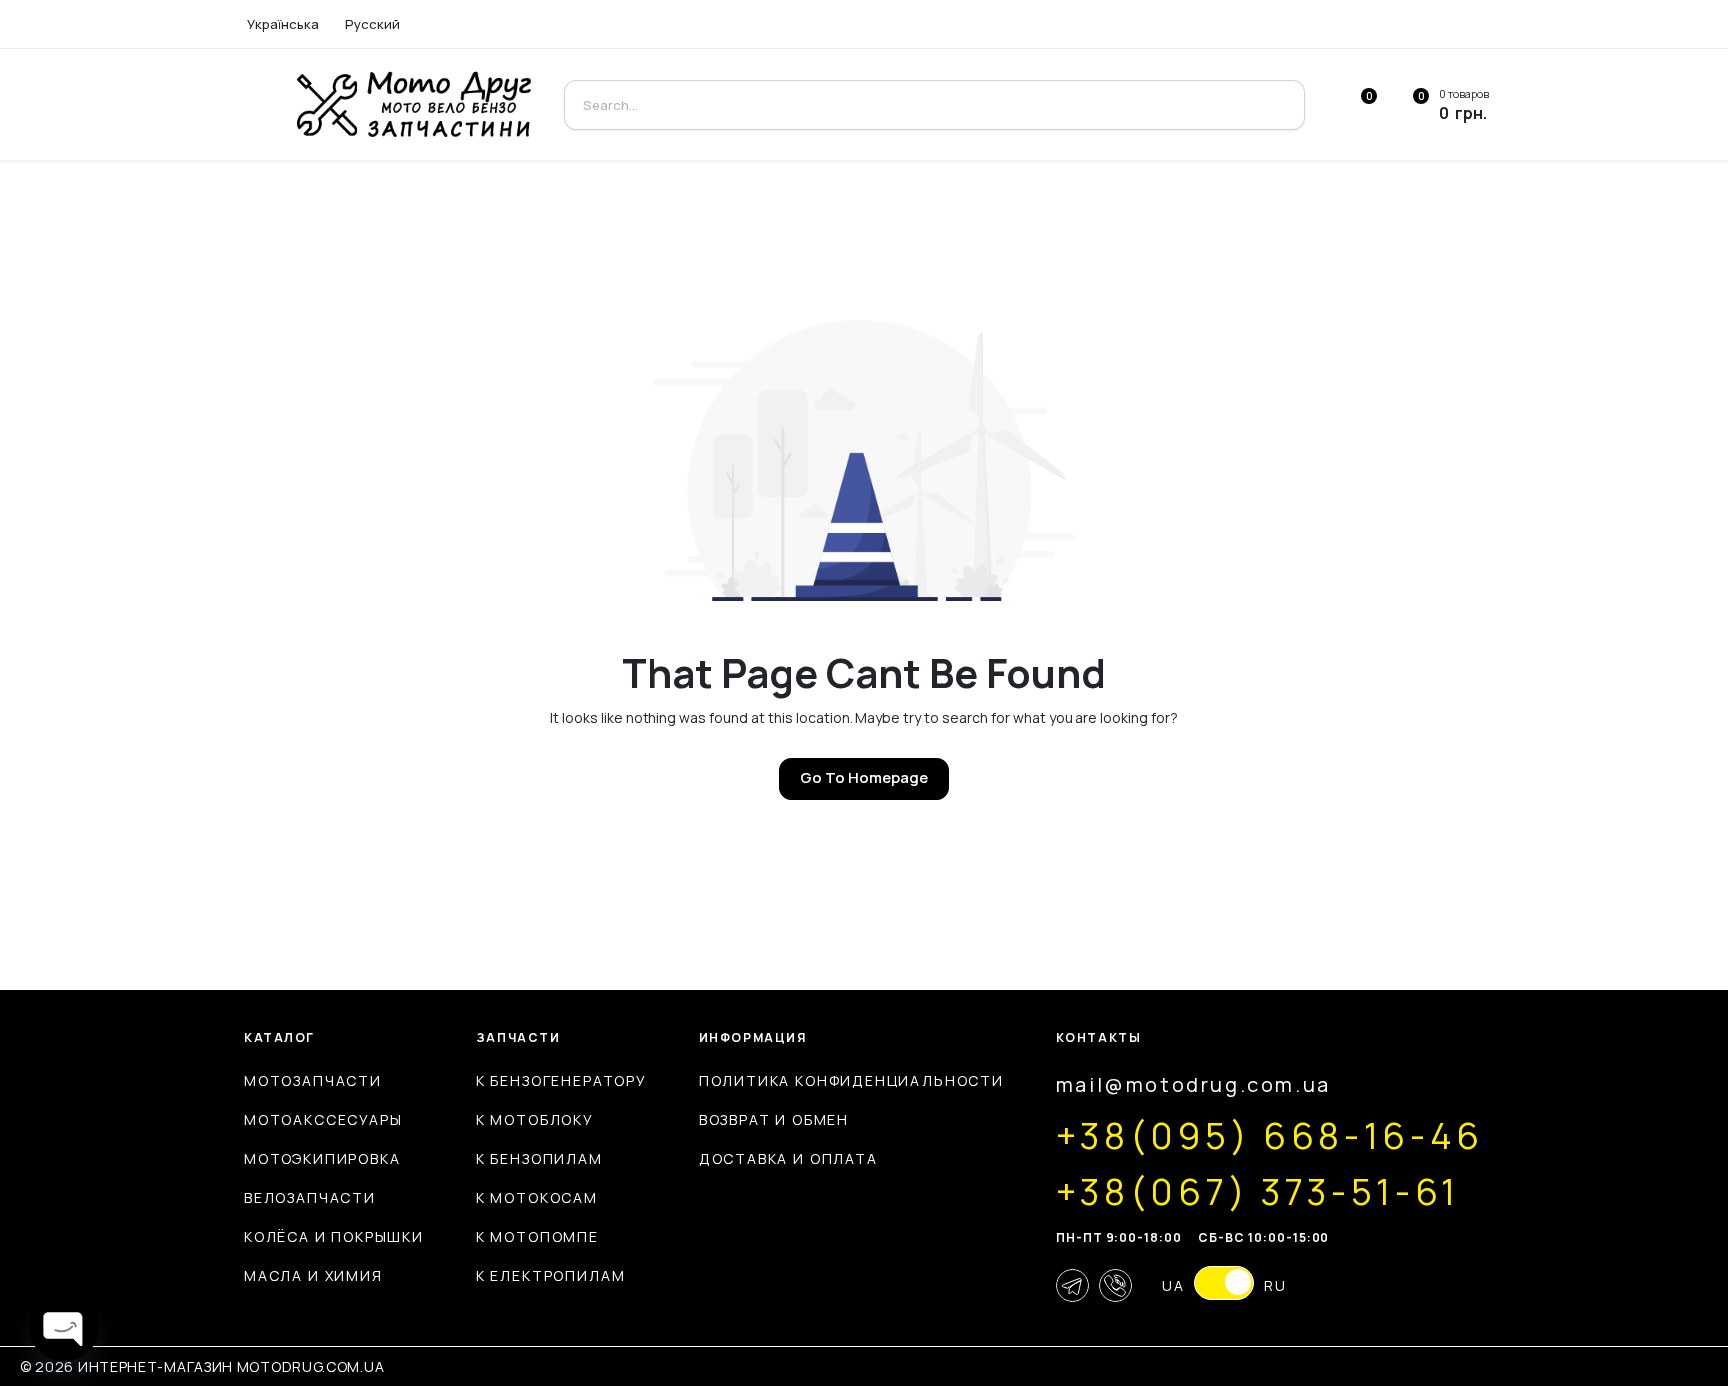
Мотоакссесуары (323, 1119)
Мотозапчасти (313, 1080)
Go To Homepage (864, 777)
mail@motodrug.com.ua (1193, 1084)
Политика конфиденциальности (851, 1080)
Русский (372, 24)
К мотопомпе (537, 1236)
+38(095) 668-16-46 (1270, 1136)
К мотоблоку (535, 1119)
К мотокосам (537, 1197)
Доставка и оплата (788, 1158)
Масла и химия (313, 1275)
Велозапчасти (310, 1197)
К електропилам (550, 1275)
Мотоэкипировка (322, 1158)
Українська (283, 24)
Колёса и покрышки (334, 1236)
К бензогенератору (561, 1080)
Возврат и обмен (774, 1119)
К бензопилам (539, 1158)
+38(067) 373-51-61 (1258, 1192)
